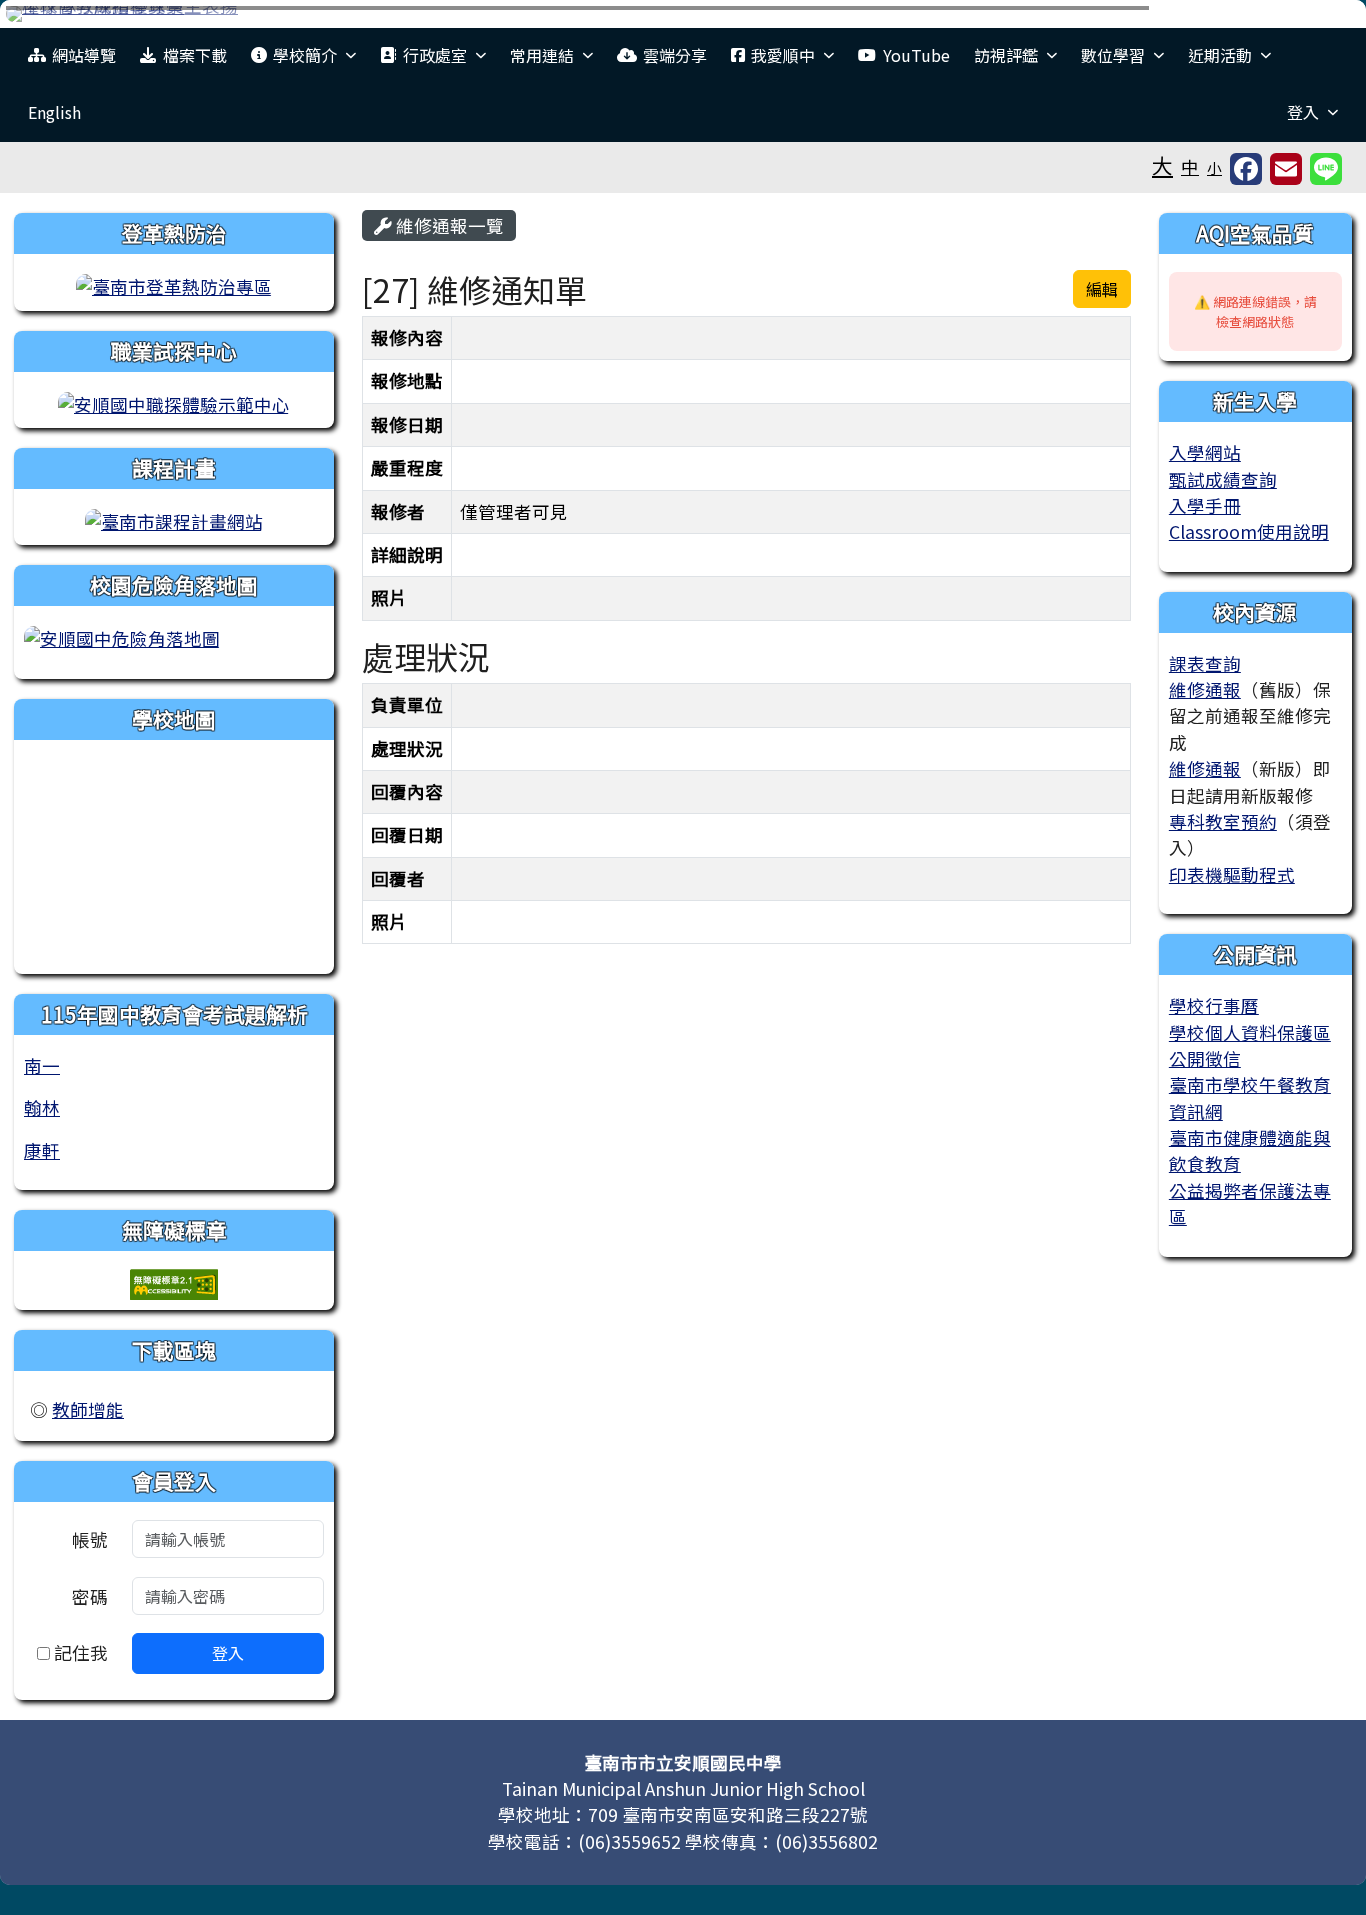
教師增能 (88, 1409)
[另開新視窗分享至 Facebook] (1246, 169)
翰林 (42, 1107)
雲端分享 (675, 55)
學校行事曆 (1214, 1005)
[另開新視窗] (174, 284)
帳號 (90, 1539)
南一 (42, 1065)
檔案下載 (195, 55)
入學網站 (1205, 452)
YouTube (916, 55)
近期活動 (1220, 55)
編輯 (1102, 289)
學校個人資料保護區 (1250, 1032)
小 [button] (1214, 167)
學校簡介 (305, 55)
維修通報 (1205, 689)
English (54, 112)
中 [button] (1190, 166)
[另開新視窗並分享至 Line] (1326, 169)
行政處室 (435, 55)
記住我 (79, 1652)
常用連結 (542, 55)
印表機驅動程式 (1232, 874)
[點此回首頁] (683, 14)
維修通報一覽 (448, 225)
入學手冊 (1205, 505)
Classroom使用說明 (1249, 531)
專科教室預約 (1223, 821)
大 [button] (1162, 165)
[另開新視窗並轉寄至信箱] (1286, 169)
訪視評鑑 (1006, 55)
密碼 (90, 1596)
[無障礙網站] (174, 1281)
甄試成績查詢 (1223, 479)
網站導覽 (84, 55)
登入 (1303, 112)
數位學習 (1113, 55)
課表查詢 (1205, 663)
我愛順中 (783, 55)
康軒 (42, 1150)
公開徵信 (1205, 1058)
